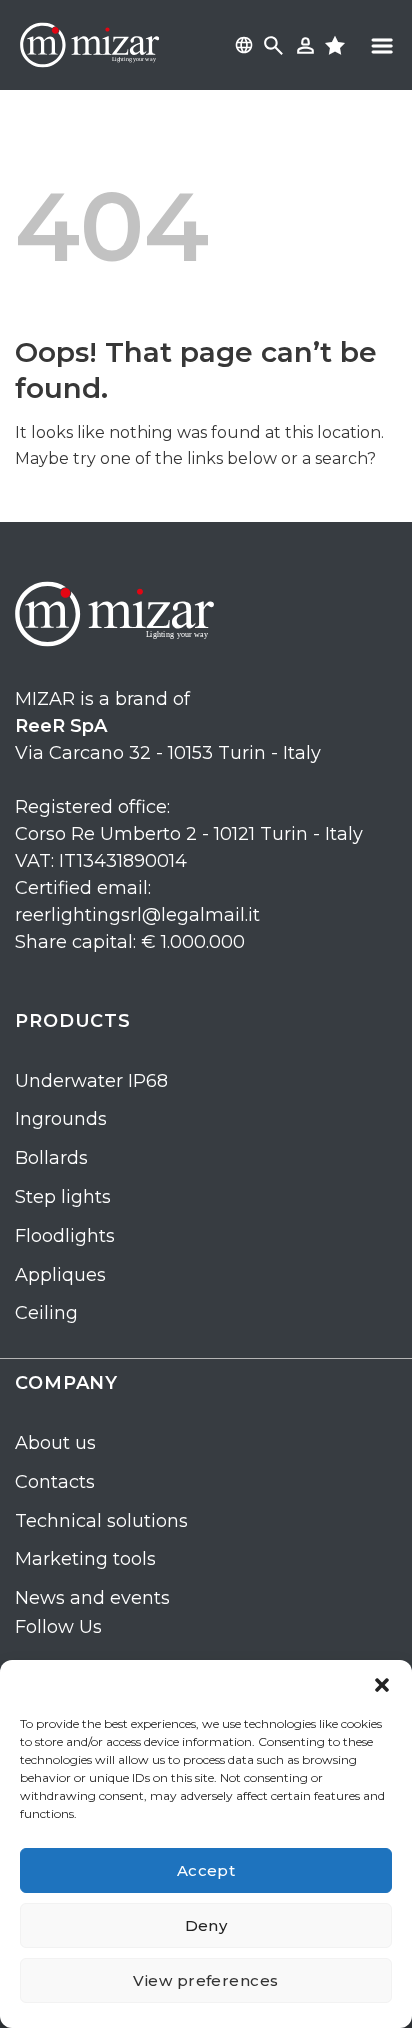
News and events (92, 1598)
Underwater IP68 (91, 1081)
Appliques (60, 1275)
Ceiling (46, 1313)
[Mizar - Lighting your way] (90, 45)
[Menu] (382, 45)
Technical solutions (101, 1521)
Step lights (63, 1197)
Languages (241, 45)
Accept (206, 1870)
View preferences (205, 1980)
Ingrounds (61, 1119)
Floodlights (65, 1236)
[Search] (273, 45)
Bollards (51, 1158)
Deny (206, 1925)
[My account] (305, 45)
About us (55, 1443)
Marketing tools (85, 1559)
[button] (382, 1685)
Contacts (55, 1482)
